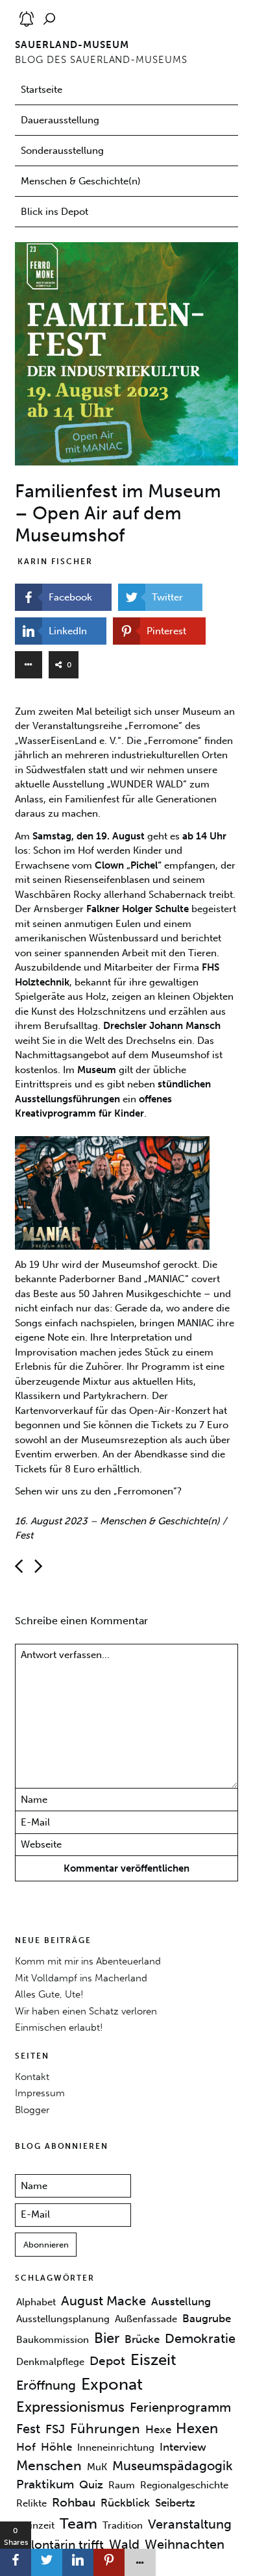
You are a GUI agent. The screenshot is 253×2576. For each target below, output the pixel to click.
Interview (183, 2447)
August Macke (103, 2301)
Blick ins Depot (54, 212)
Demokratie (200, 2338)
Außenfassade (146, 2319)
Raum (122, 2485)
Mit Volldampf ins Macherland (81, 1978)
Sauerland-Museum (72, 45)
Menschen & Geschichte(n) (81, 181)
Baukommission (53, 2340)
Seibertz (175, 2503)
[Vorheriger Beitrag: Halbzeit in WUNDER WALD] (38, 1566)
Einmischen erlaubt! (59, 2027)
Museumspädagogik (173, 2466)
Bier (107, 2338)
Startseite (42, 90)
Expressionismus (70, 2407)
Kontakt (32, 2077)
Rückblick (125, 2503)
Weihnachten (185, 2544)
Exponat (112, 2384)
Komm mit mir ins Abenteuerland (88, 1961)
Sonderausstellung (62, 151)
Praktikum (45, 2484)
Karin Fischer (55, 562)
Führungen (105, 2429)
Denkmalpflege (50, 2362)
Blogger (32, 2110)
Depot (107, 2361)
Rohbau (74, 2503)
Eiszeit (153, 2360)
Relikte (31, 2503)
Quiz (91, 2484)
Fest (24, 1535)
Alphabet (36, 2302)
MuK (97, 2467)
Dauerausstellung (60, 120)
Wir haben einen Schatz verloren (86, 2011)
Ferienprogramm (180, 2407)
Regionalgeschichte (184, 2485)
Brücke (142, 2339)
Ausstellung (181, 2301)
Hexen (197, 2428)
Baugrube (207, 2318)
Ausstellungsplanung (63, 2319)
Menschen (49, 2466)
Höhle (56, 2447)
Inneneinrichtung (116, 2447)
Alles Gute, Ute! (49, 1994)
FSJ (55, 2429)
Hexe (158, 2429)
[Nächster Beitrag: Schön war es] (19, 1566)
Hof (26, 2447)
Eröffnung (46, 2385)
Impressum (40, 2093)
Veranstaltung (190, 2524)
